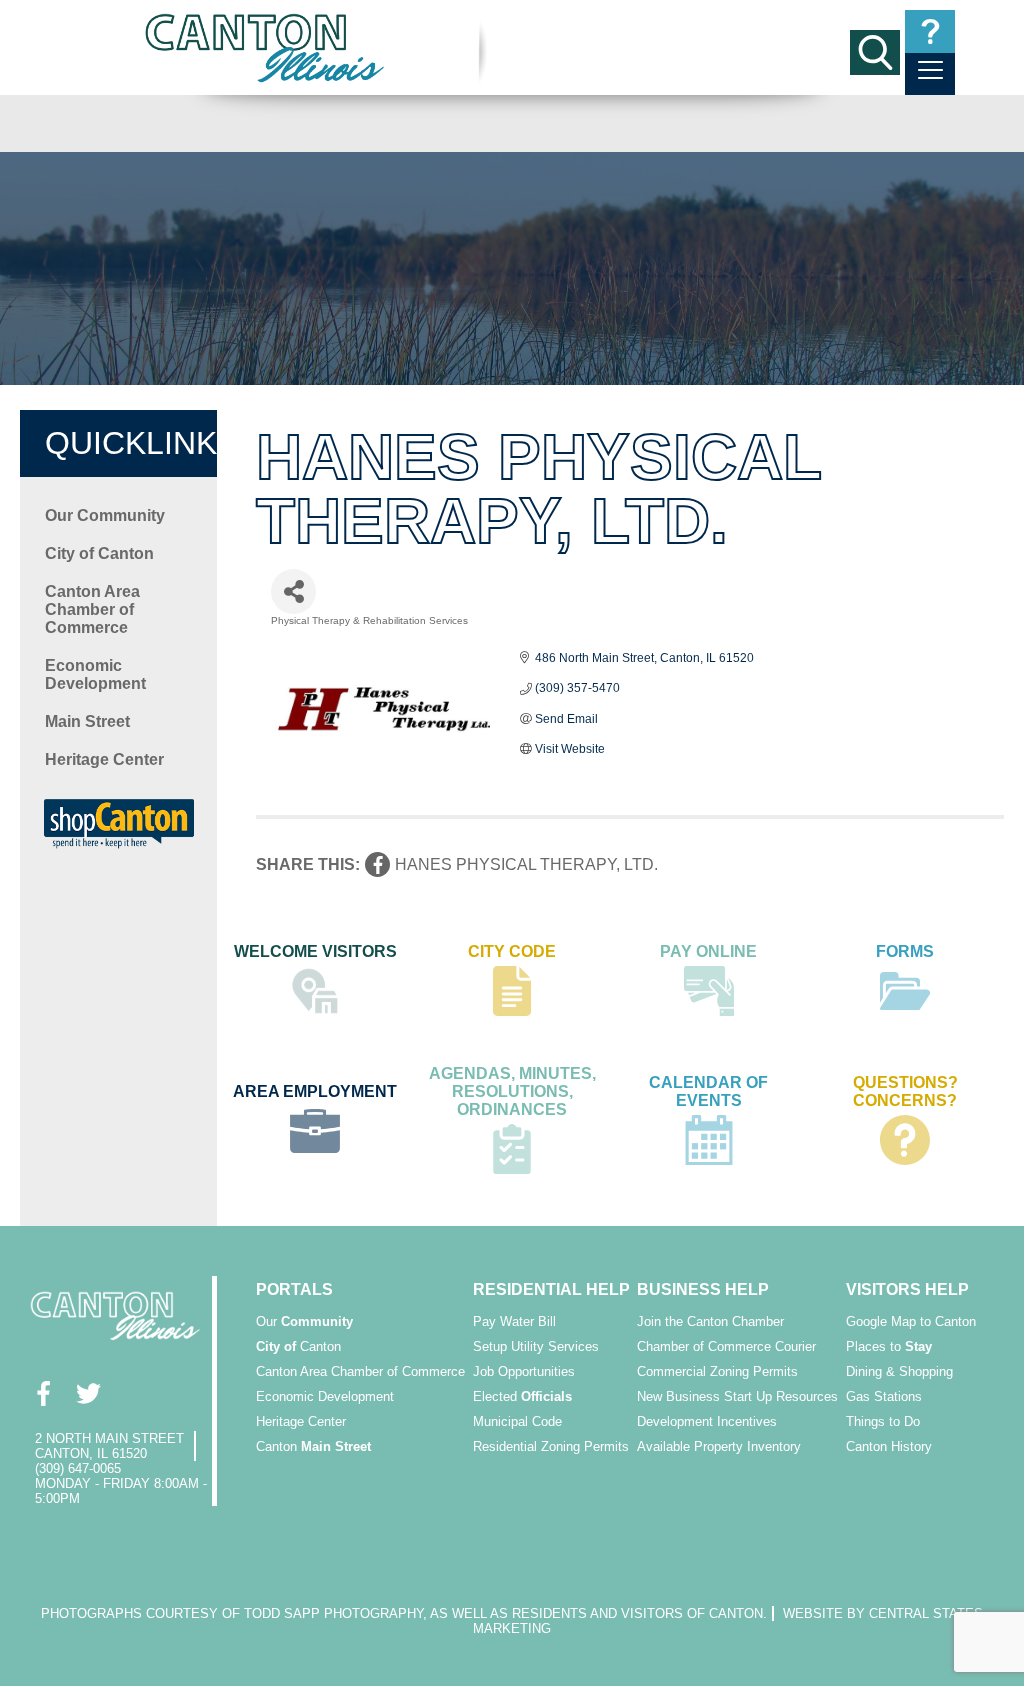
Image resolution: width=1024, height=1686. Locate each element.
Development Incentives (707, 1421)
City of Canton (99, 553)
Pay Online (708, 951)
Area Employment (315, 1091)
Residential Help (551, 1289)
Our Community (105, 515)
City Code (512, 951)
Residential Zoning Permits (551, 1446)
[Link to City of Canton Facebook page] (42, 1393)
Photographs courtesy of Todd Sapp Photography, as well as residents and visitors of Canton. (404, 1613)
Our (304, 1321)
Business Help (703, 1289)
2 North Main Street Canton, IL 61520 (109, 1446)
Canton (298, 1346)
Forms (905, 951)
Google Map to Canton (911, 1321)
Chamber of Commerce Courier (726, 1346)
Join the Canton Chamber (710, 1321)
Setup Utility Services (536, 1346)
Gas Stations (884, 1396)
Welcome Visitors (315, 951)
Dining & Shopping (899, 1371)
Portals (294, 1289)
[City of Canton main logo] (266, 47)
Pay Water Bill (514, 1321)
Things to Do (883, 1421)
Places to (889, 1346)
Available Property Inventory (719, 1446)
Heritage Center (104, 759)
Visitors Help (907, 1289)
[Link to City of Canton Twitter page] (87, 1393)
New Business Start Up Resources (737, 1396)
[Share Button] (293, 591)
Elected (522, 1396)
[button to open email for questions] (930, 31)
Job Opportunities (524, 1371)
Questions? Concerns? (905, 1091)
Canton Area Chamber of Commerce (92, 609)
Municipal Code (517, 1421)
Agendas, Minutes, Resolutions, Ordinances (512, 1091)
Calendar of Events (708, 1091)
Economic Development (95, 674)
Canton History (889, 1446)
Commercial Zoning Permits (717, 1371)
